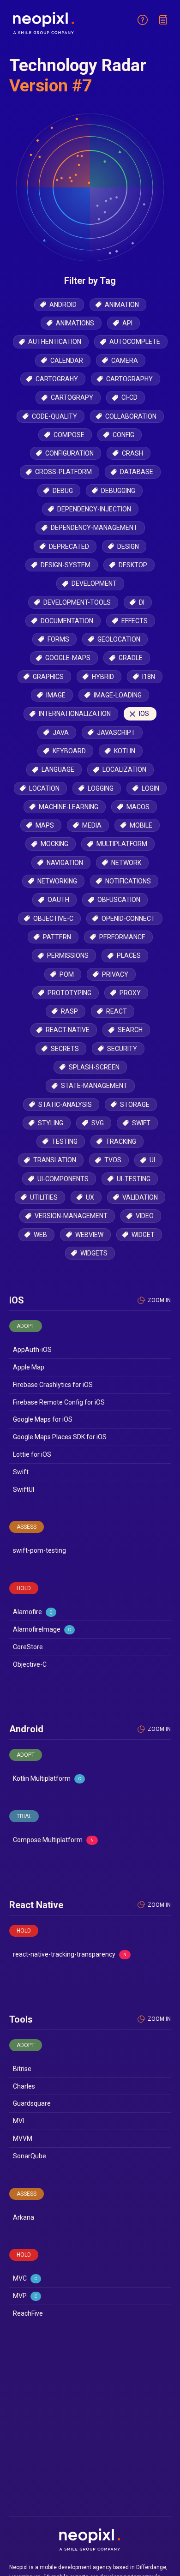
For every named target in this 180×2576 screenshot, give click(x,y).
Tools (21, 2019)
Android (26, 1729)
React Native (36, 1905)
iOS (17, 1300)
